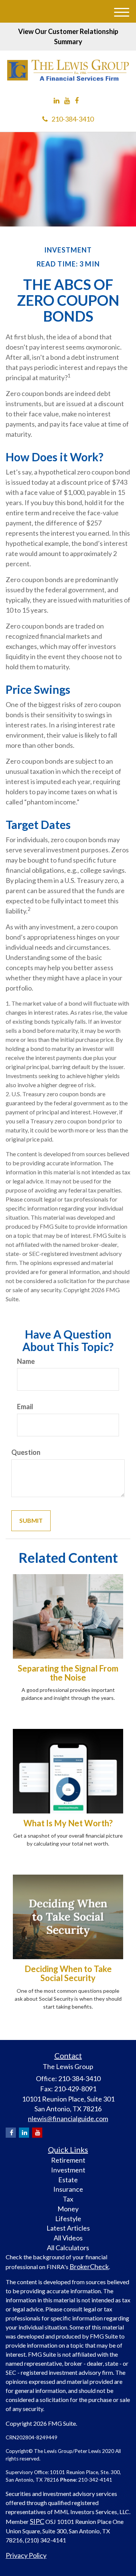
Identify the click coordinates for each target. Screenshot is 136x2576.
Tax (68, 2199)
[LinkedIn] (56, 101)
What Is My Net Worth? (68, 1823)
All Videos (68, 2238)
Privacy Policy (26, 2555)
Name (26, 1361)
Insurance (68, 2189)
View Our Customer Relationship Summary (68, 36)
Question (26, 1452)
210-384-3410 (73, 119)
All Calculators (68, 2248)
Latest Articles (68, 2228)
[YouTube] (67, 101)
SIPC (37, 2521)
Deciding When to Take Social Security (68, 1973)
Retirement (68, 2160)
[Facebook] (77, 101)
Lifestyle (68, 2219)
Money (68, 2209)
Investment (68, 2170)
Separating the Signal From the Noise (68, 1673)
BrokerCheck (89, 2266)
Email (25, 1407)
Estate (68, 2180)
